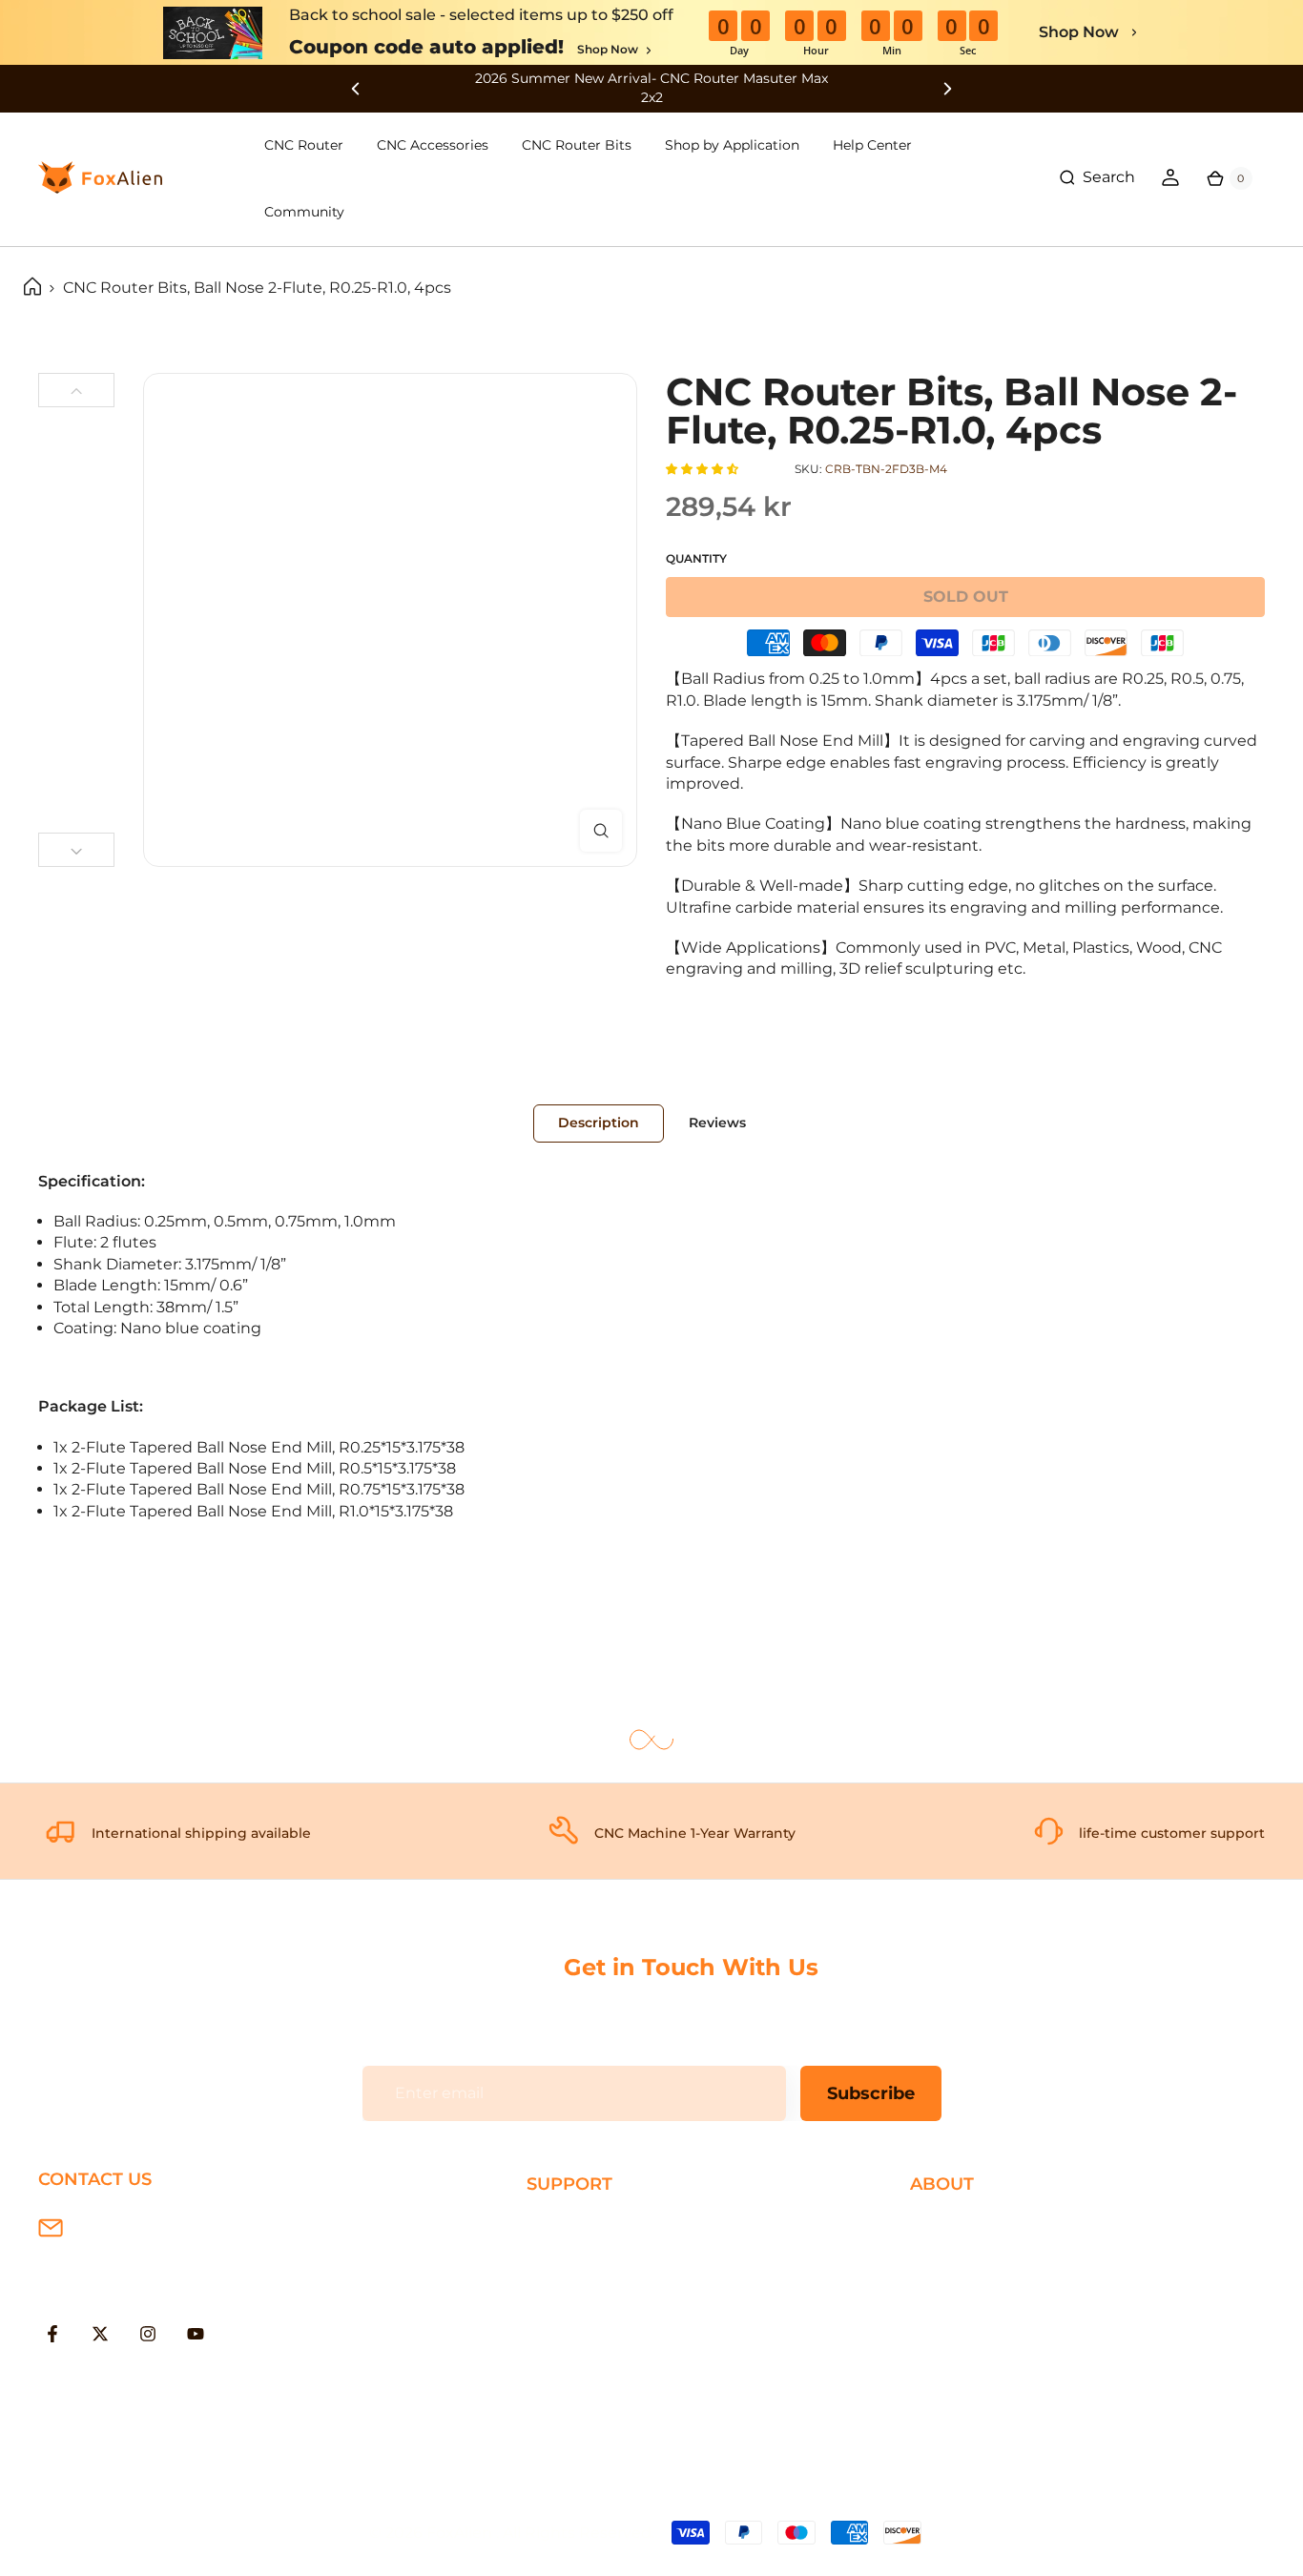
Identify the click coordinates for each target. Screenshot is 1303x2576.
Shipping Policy (586, 2226)
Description (599, 1123)
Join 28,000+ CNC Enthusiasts (641, 2380)
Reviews (717, 1123)
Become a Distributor (992, 2318)
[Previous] (76, 390)
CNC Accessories (433, 145)
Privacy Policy (962, 2257)
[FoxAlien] (651, 88)
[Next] (76, 850)
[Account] (1170, 177)
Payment (562, 2257)
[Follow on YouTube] (196, 2334)
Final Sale (946, 2380)
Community (304, 212)
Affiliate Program (973, 2349)
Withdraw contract (598, 2411)
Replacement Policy (603, 2318)
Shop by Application (732, 145)
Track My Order (584, 2349)
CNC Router (304, 145)
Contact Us (952, 2287)
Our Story (946, 2226)
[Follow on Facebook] (52, 2334)
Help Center (872, 145)
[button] (703, 469)
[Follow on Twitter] (100, 2334)
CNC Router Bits (577, 145)
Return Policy (578, 2287)
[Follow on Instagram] (148, 2334)
